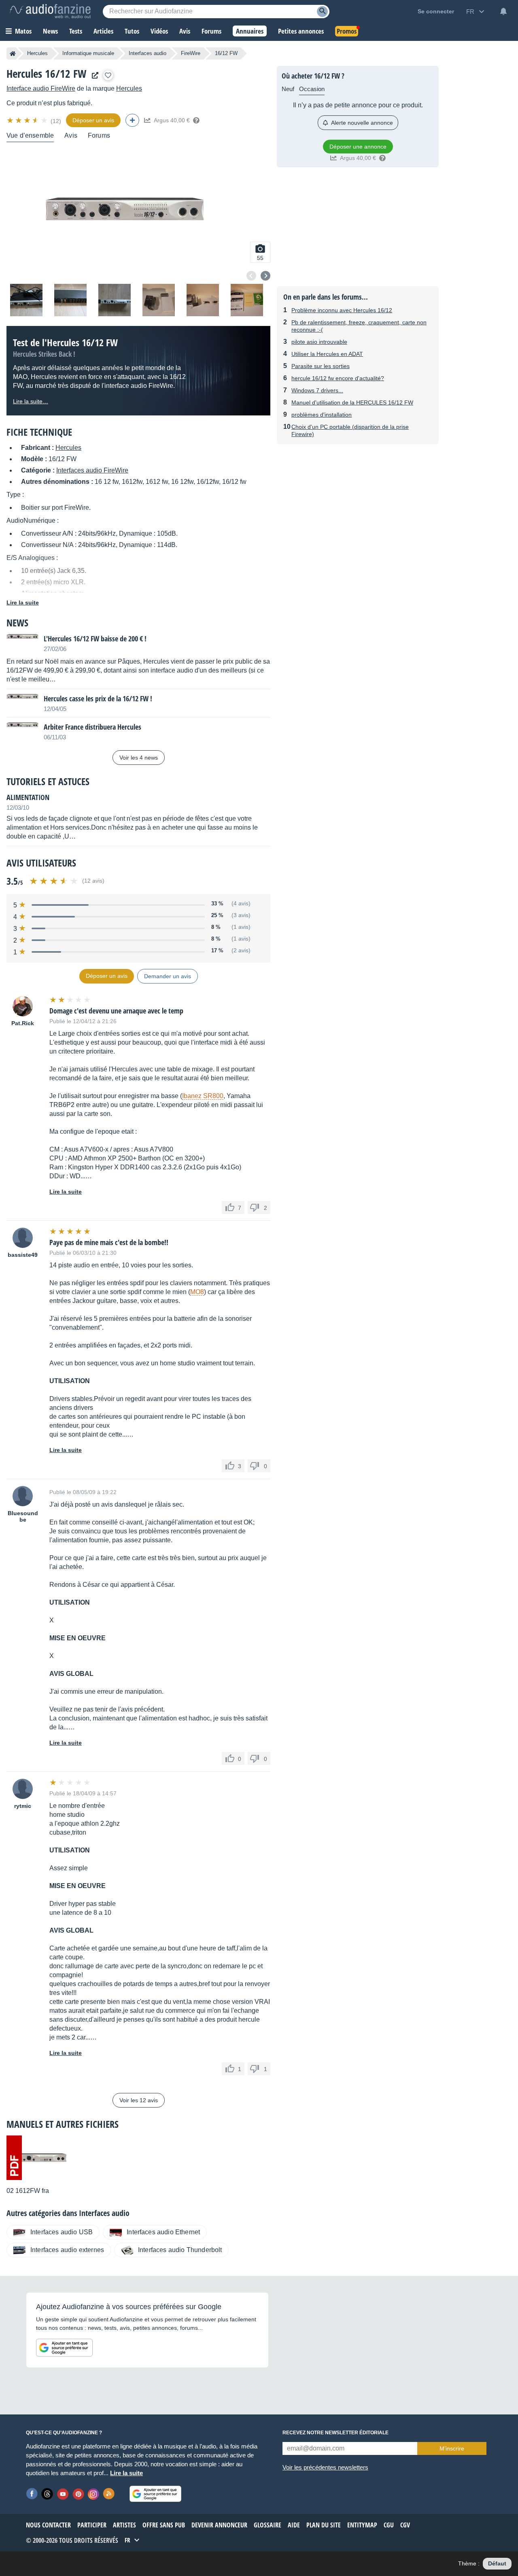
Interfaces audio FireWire (92, 470)
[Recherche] (322, 12)
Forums (99, 135)
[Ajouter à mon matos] (108, 75)
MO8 (197, 1292)
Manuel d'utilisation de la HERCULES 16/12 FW (352, 402)
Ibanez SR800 (203, 1096)
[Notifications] (503, 11)
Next (265, 276)
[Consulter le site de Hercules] (93, 76)
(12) (56, 121)
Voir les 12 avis (139, 2100)
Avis (71, 135)
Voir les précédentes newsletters (325, 2467)
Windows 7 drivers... (317, 390)
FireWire (191, 53)
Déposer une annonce (358, 147)
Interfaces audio (148, 53)
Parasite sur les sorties (321, 366)
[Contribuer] (132, 120)
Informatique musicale (88, 53)
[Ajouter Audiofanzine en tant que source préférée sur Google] (64, 2348)
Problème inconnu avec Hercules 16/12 (342, 310)
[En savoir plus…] (196, 120)
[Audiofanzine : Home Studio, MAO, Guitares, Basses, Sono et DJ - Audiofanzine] (50, 11)
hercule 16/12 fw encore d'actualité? (338, 378)
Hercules (37, 53)
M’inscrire (452, 2448)
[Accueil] (13, 53)
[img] (28, 120)
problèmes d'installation (322, 415)
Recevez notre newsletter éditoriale (335, 2433)
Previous (251, 276)
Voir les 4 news (139, 758)
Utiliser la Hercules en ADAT (327, 354)
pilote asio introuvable (319, 342)
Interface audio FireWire (41, 88)
